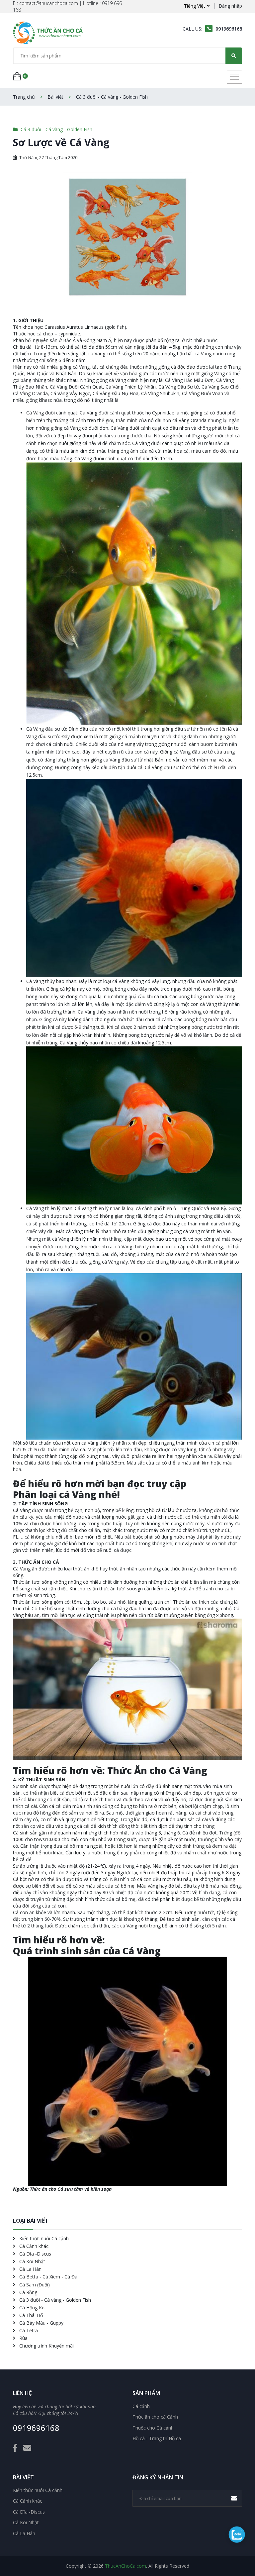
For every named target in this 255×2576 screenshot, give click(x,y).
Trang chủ (24, 97)
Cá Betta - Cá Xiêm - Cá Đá (48, 2277)
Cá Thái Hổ (30, 2315)
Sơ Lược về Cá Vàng (61, 142)
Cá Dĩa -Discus (35, 2254)
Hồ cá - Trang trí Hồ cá (157, 2439)
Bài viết (55, 97)
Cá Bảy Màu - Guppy (41, 2323)
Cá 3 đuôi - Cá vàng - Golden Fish (112, 97)
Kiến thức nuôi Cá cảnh (43, 2238)
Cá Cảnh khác (33, 2246)
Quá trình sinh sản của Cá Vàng (87, 1951)
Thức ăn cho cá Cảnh (155, 2417)
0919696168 (36, 2428)
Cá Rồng (28, 2292)
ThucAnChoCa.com (126, 2566)
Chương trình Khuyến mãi (46, 2346)
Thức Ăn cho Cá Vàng (157, 1771)
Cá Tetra (28, 2330)
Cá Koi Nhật (32, 2261)
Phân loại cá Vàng (55, 1495)
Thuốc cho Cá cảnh (153, 2428)
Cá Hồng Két (32, 2308)
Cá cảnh (141, 2406)
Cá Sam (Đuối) (34, 2285)
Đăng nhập (230, 6)
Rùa (23, 2338)
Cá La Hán (30, 2269)
